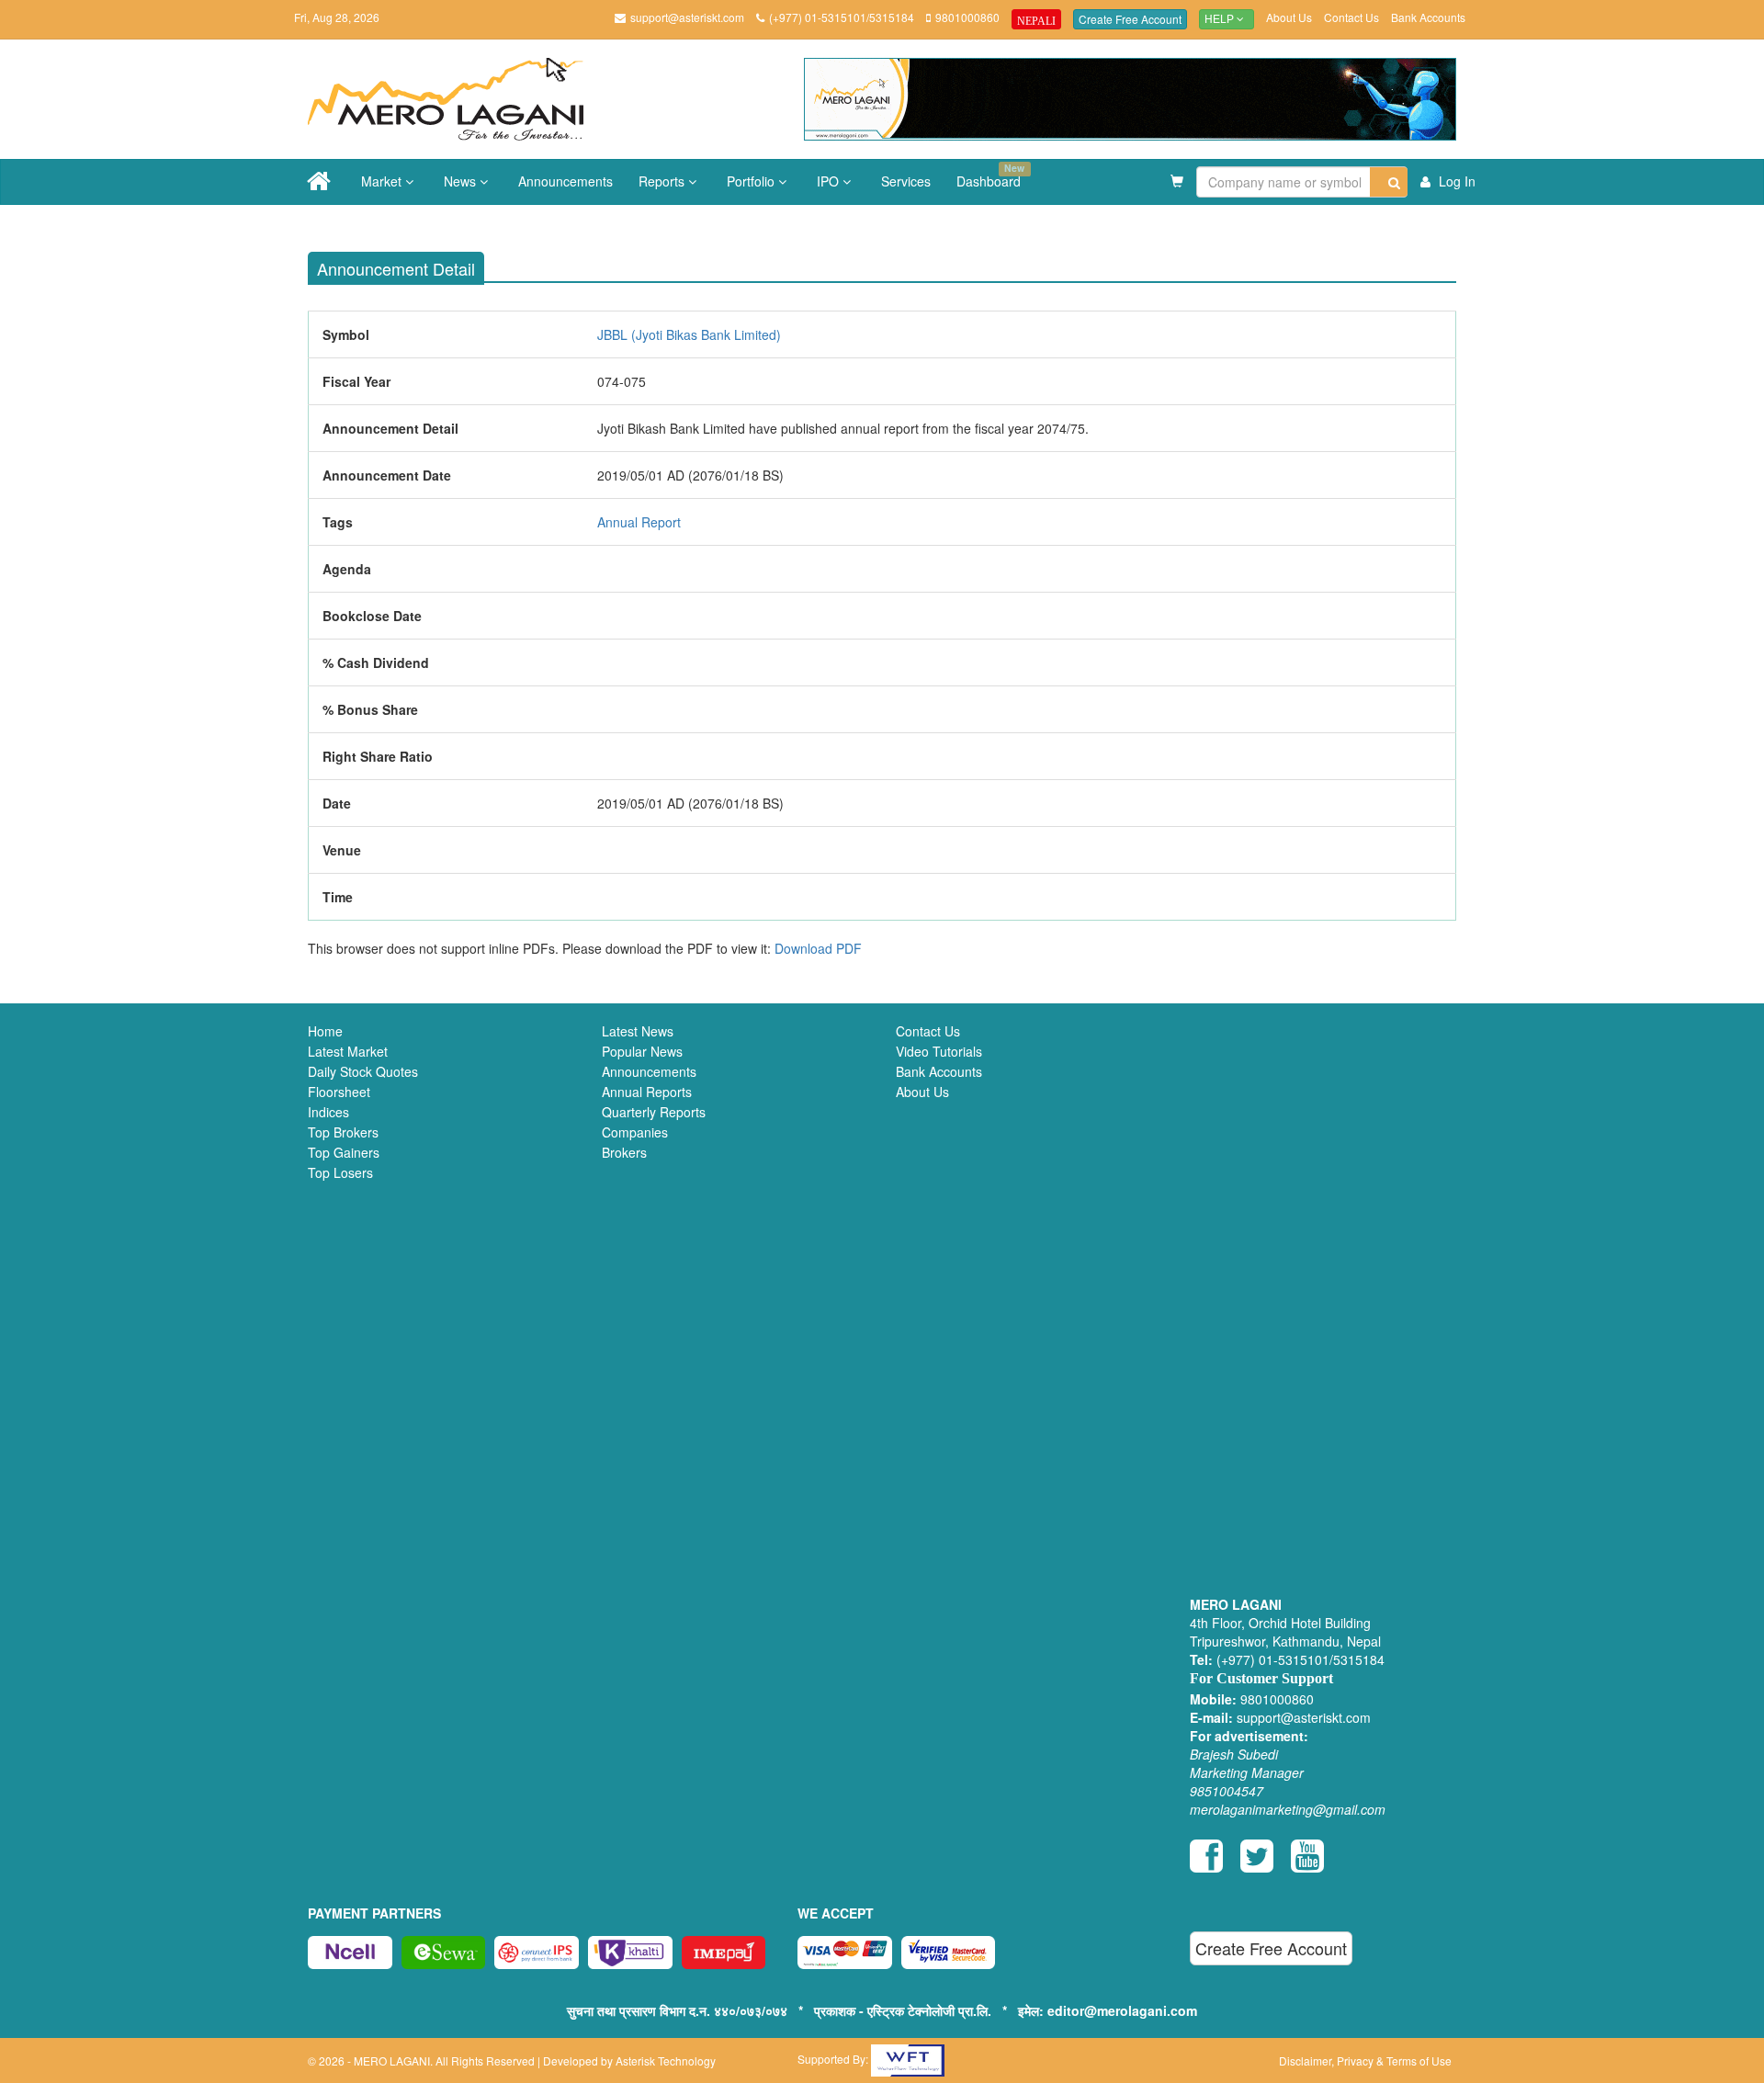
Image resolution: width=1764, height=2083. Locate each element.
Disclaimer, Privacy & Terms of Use (1365, 2060)
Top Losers (340, 1172)
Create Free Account (1130, 19)
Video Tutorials (939, 1051)
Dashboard (990, 175)
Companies (635, 1132)
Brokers (624, 1152)
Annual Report (639, 522)
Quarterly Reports (654, 1112)
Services (906, 181)
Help (1221, 19)
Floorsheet (339, 1092)
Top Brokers (343, 1132)
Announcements (565, 181)
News (462, 181)
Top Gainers (344, 1152)
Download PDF (818, 948)
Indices (328, 1112)
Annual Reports (647, 1092)
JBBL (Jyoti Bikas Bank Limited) (689, 334)
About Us (1289, 17)
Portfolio (752, 181)
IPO (830, 181)
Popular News (642, 1051)
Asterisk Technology (666, 2060)
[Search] (1389, 182)
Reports (663, 181)
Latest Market (348, 1051)
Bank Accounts (1428, 17)
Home (325, 1031)
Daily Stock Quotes (363, 1071)
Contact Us (1351, 17)
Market (383, 181)
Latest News (638, 1031)
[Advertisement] (1323, 1312)
